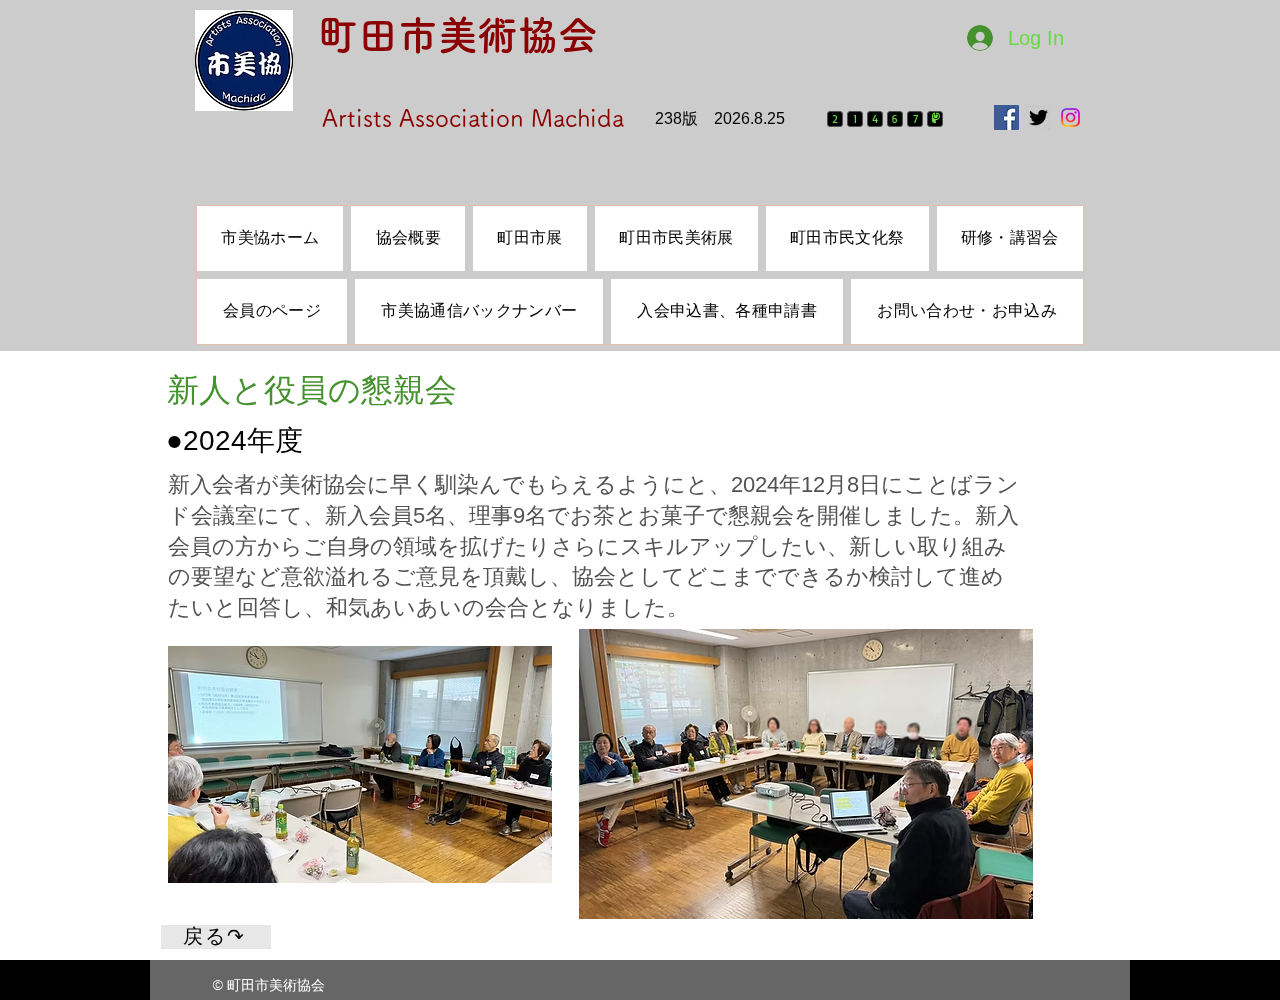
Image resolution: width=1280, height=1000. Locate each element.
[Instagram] (1070, 117)
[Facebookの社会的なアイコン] (1006, 117)
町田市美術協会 (458, 35)
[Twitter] (1038, 117)
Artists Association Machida (473, 118)
